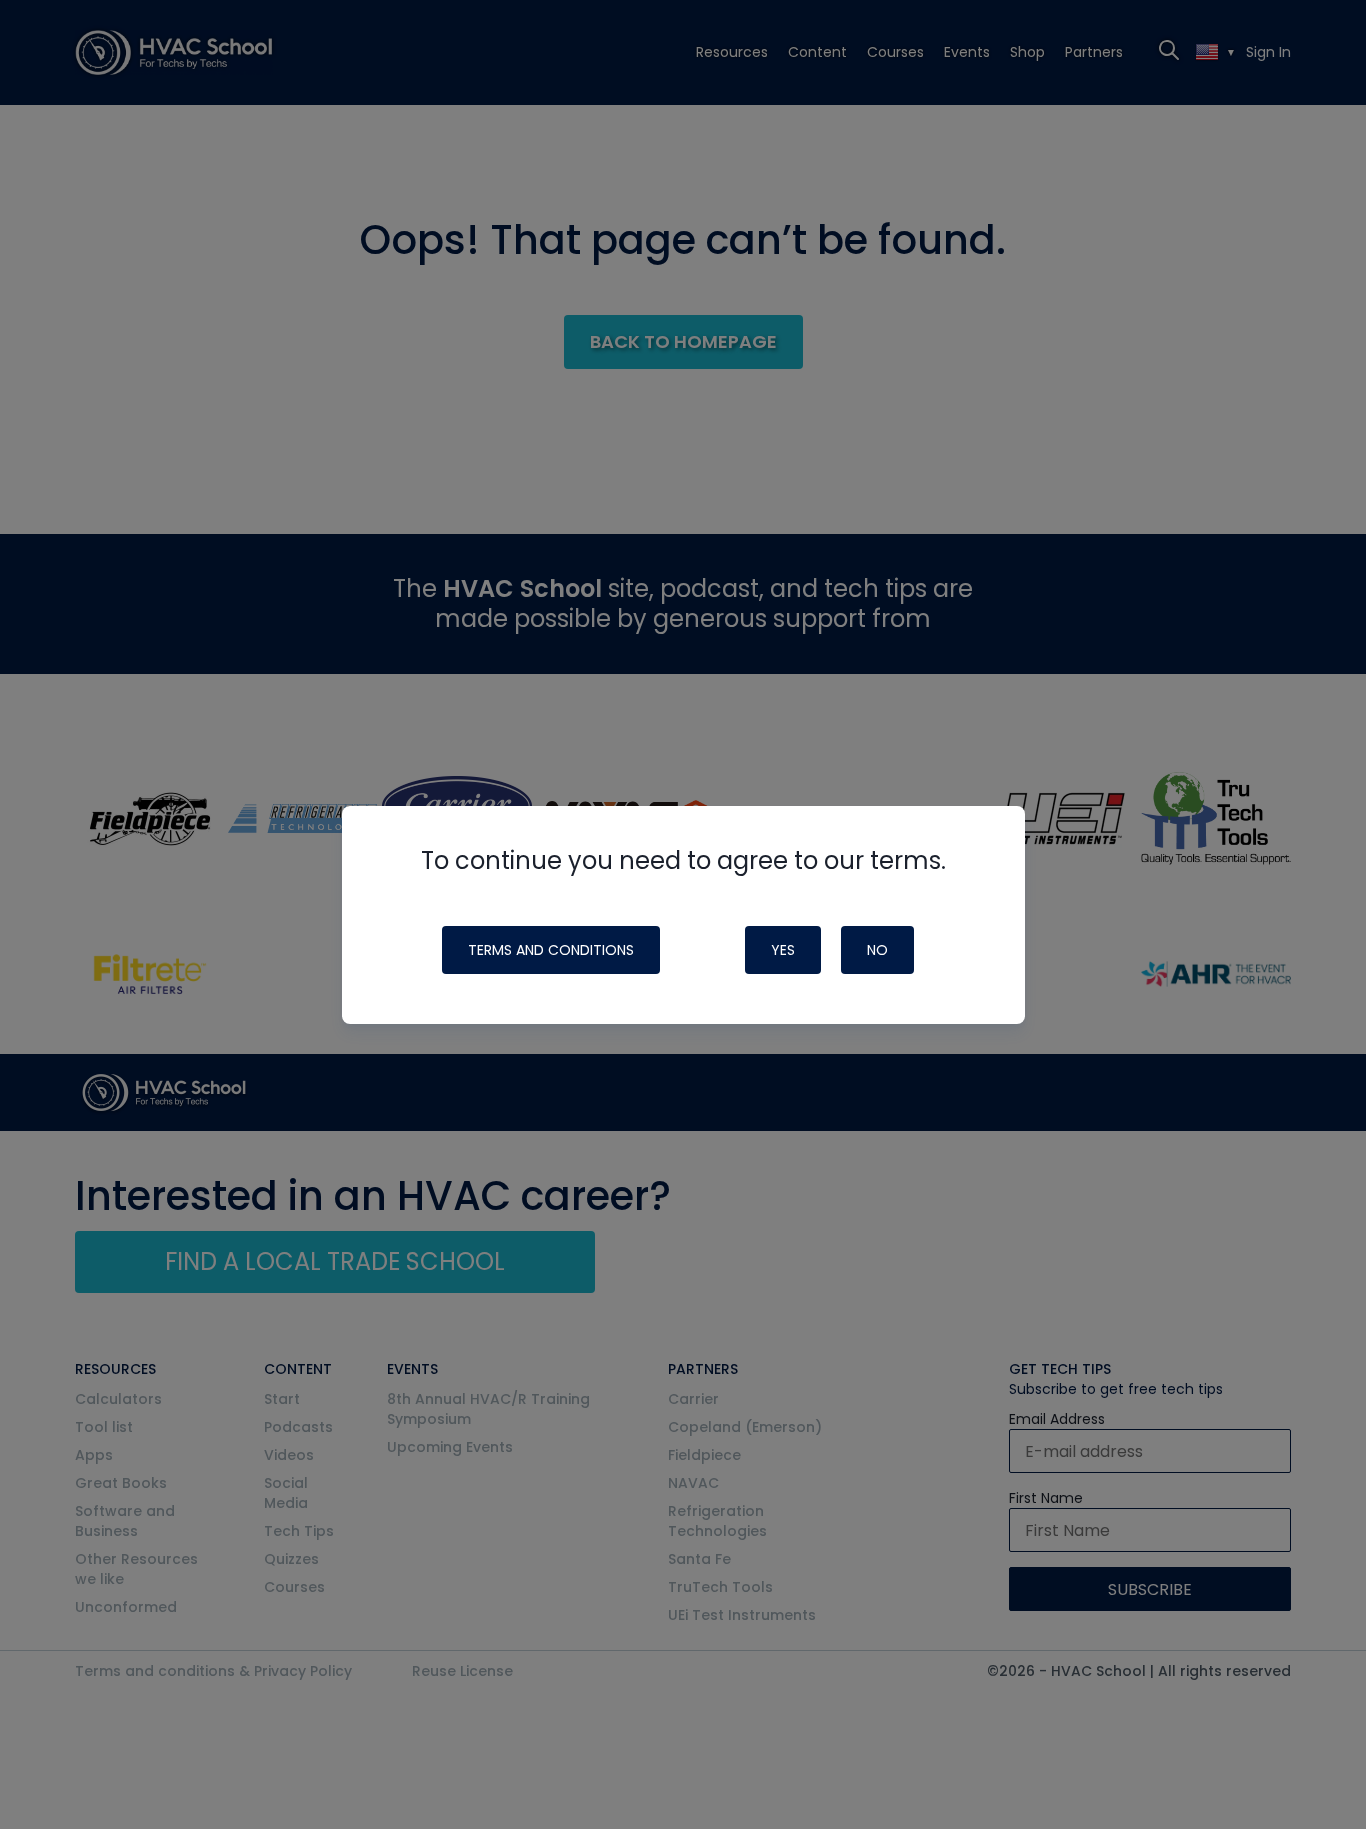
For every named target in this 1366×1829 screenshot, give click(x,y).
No (877, 950)
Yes (783, 950)
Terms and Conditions (551, 950)
